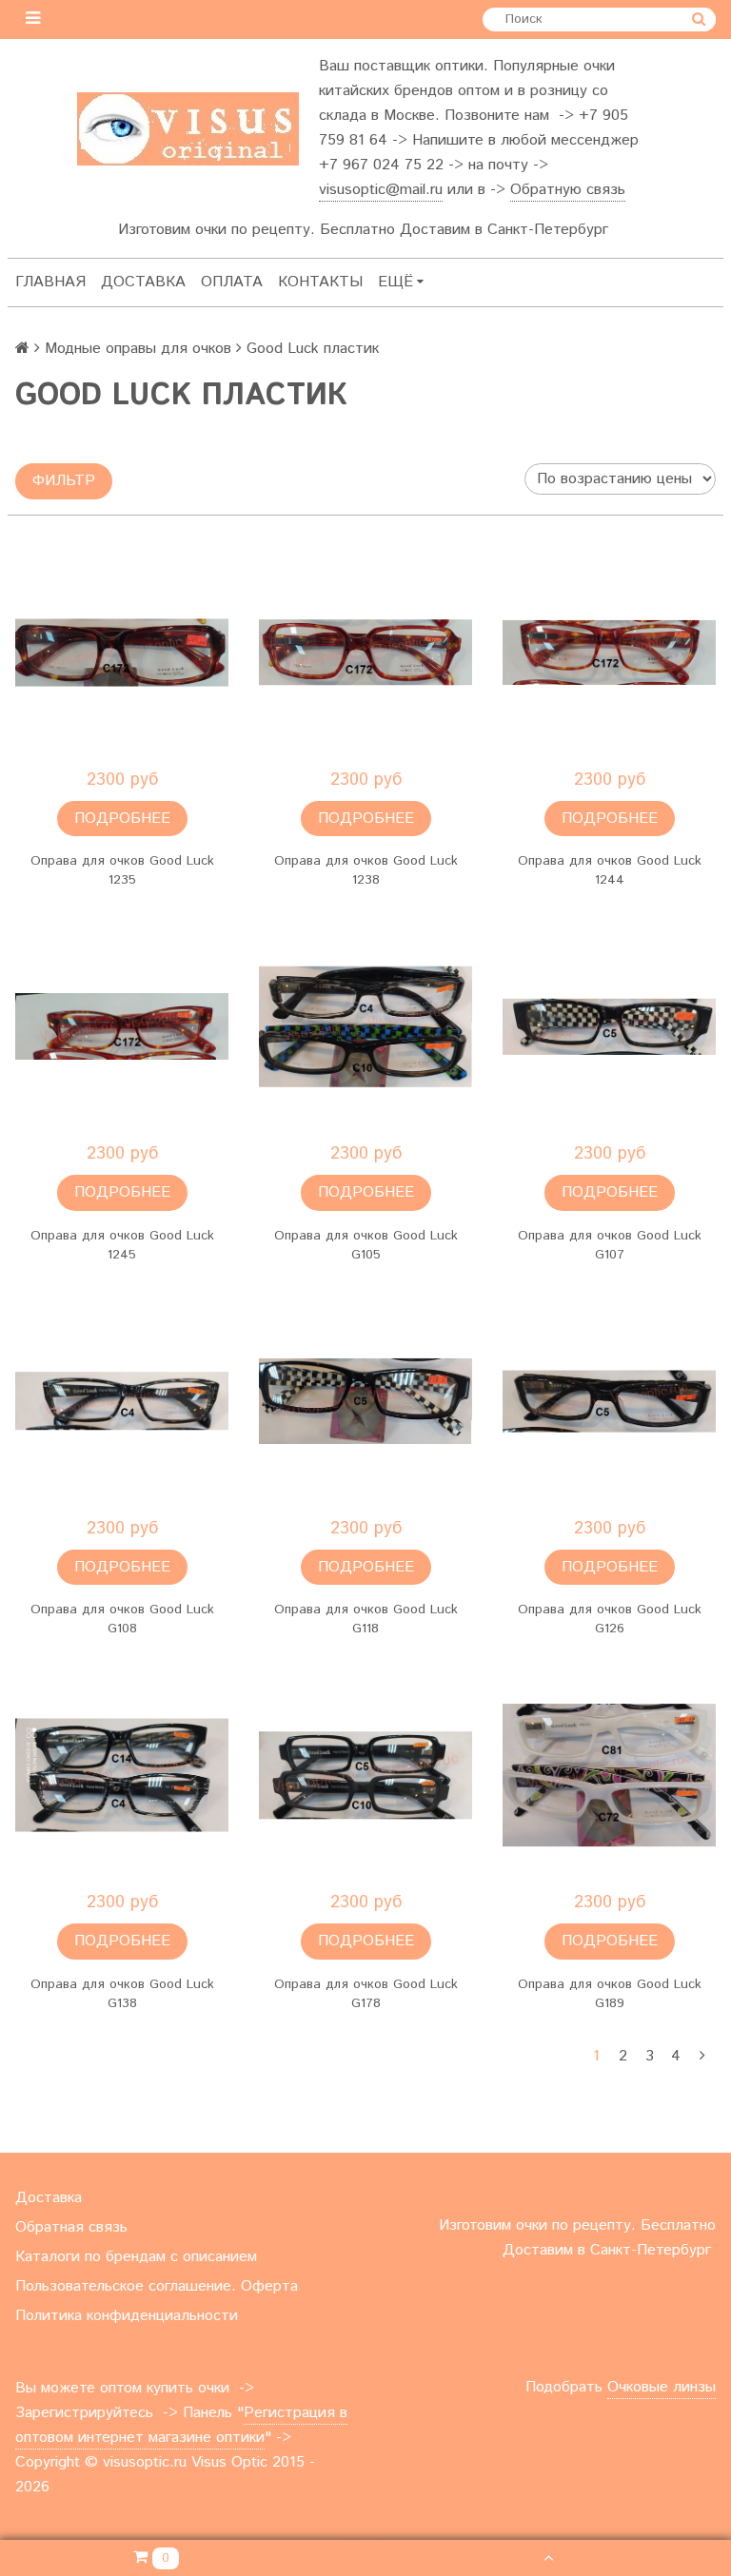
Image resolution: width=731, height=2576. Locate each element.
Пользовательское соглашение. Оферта (157, 2286)
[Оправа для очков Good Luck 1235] (122, 653)
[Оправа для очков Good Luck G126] (609, 1401)
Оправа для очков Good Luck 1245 (122, 1245)
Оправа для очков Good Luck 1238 (366, 870)
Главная (50, 282)
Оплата (232, 282)
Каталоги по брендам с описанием (136, 2257)
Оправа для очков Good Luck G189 (610, 1994)
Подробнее (122, 819)
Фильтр (64, 481)
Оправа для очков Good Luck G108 (122, 1619)
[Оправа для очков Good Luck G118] (365, 1401)
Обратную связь (568, 190)
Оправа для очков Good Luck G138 (122, 1994)
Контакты (320, 282)
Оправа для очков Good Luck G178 (366, 1994)
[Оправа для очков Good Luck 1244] (609, 653)
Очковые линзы (662, 2387)
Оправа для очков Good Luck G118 (366, 1619)
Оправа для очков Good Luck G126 (610, 1619)
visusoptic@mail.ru (381, 190)
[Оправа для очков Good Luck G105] (365, 1026)
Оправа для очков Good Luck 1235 (122, 870)
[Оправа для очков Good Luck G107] (609, 1026)
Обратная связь (71, 2227)
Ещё (395, 282)
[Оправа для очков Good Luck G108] (122, 1401)
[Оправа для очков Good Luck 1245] (122, 1026)
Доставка (143, 282)
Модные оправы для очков (138, 349)
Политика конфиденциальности (127, 2316)
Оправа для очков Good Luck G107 (610, 1245)
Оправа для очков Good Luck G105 (366, 1245)
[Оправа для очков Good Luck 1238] (365, 653)
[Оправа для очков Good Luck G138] (122, 1775)
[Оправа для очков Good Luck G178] (365, 1775)
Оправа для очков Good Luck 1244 (610, 870)
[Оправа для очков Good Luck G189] (609, 1775)
